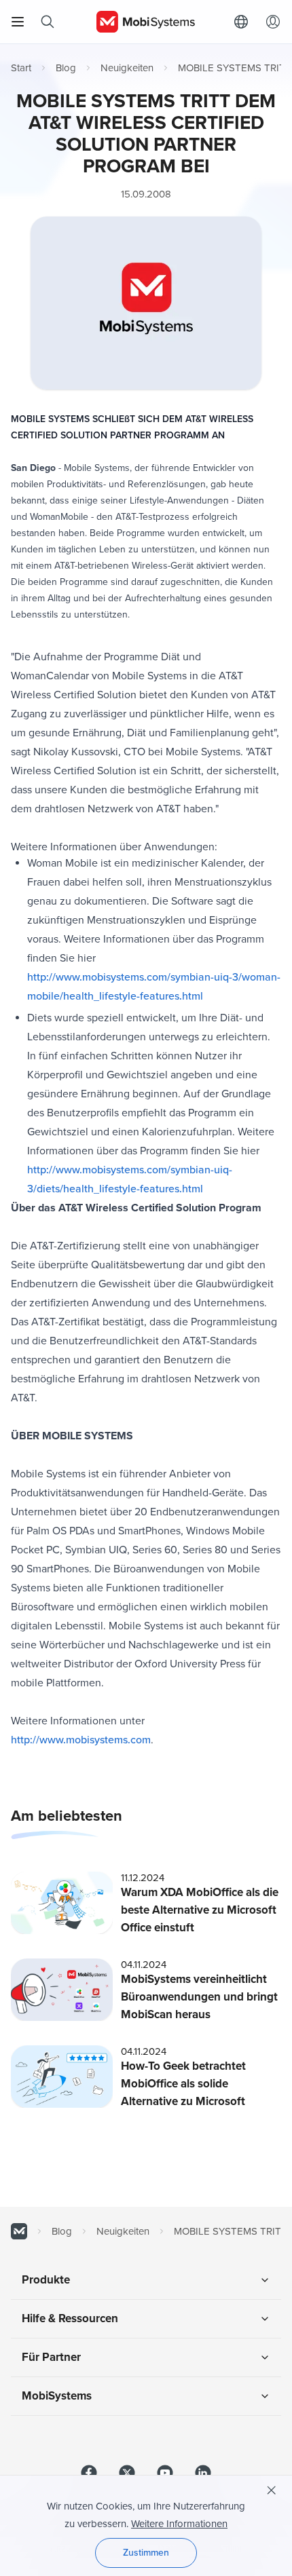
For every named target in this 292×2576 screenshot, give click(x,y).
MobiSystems (57, 2396)
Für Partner (51, 2357)
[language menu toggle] (244, 22)
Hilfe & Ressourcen (70, 2318)
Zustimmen (146, 2553)
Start (21, 68)
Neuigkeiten (127, 68)
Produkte (46, 2280)
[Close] (272, 2490)
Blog (66, 68)
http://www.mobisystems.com (81, 1740)
